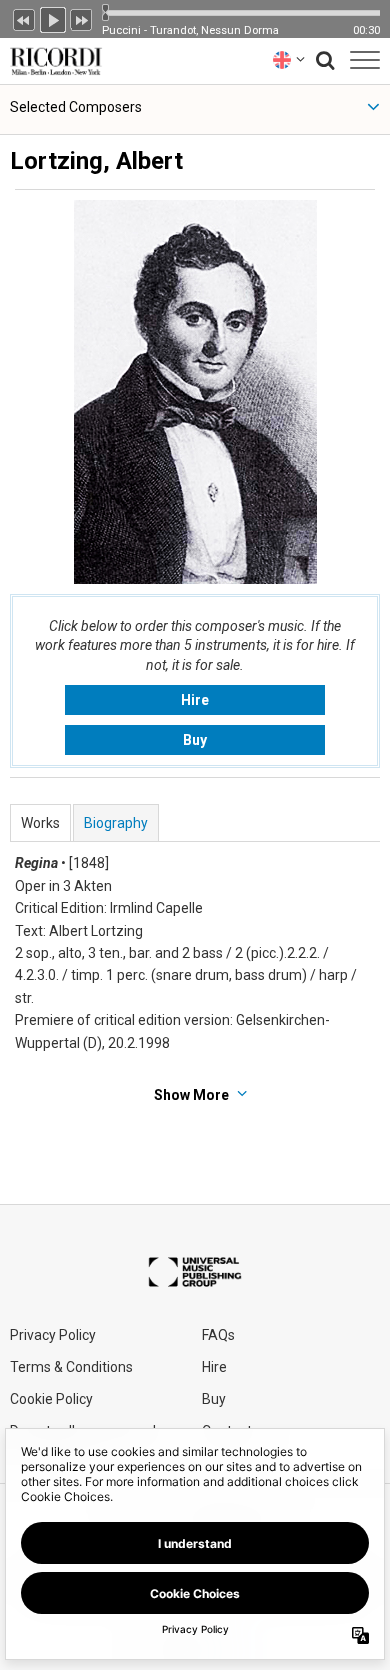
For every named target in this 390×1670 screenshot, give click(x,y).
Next (82, 18)
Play (53, 18)
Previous (24, 18)
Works (40, 823)
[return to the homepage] (52, 59)
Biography (116, 823)
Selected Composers (76, 107)
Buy (195, 740)
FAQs (218, 1335)
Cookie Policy (51, 1399)
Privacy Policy (53, 1335)
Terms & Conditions (71, 1367)
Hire (195, 700)
